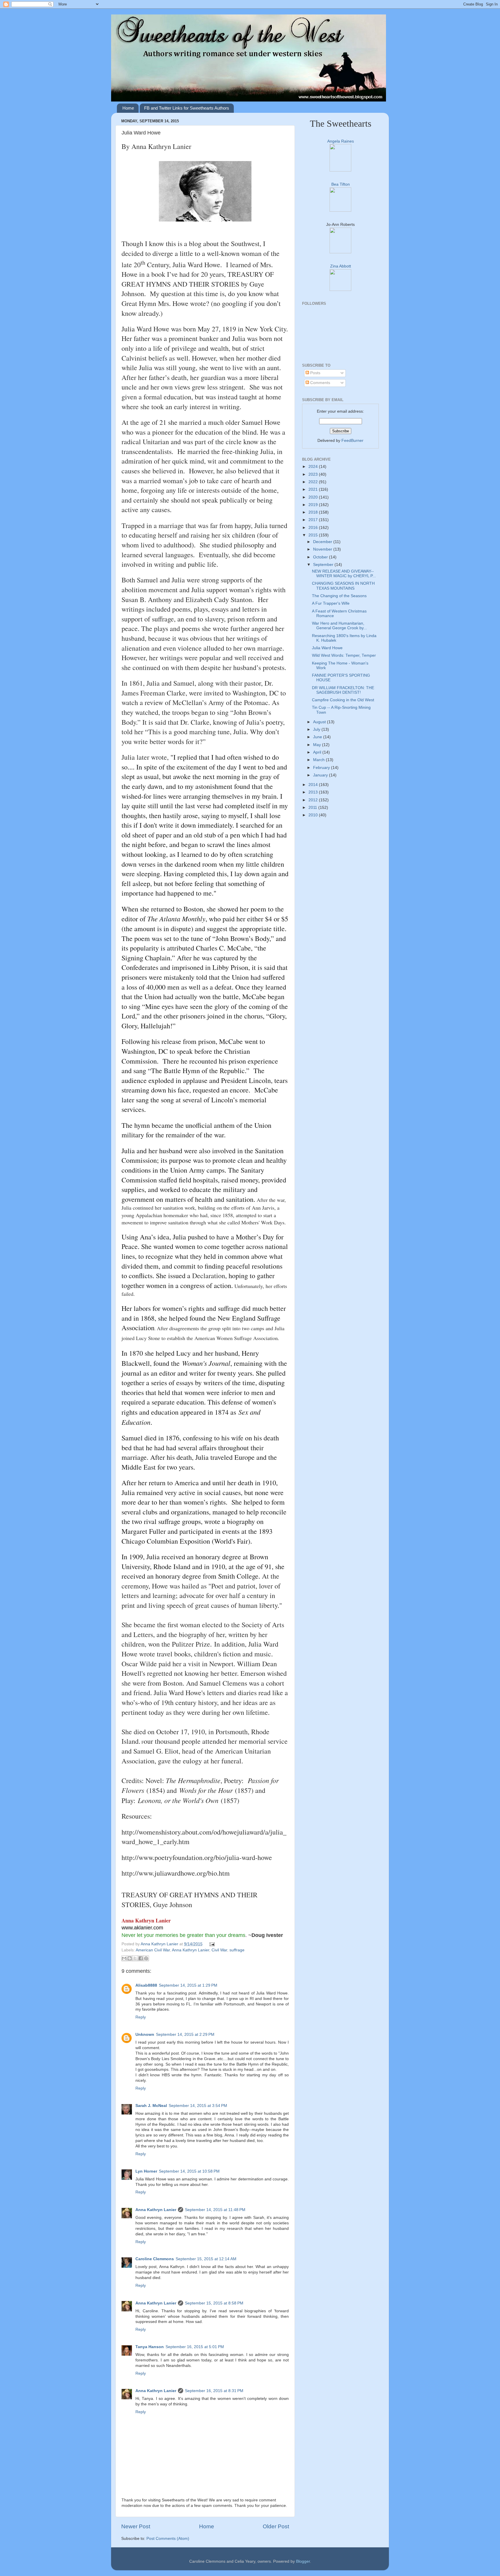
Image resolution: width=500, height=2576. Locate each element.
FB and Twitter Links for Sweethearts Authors (187, 108)
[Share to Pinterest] (146, 1958)
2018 (314, 512)
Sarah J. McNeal (151, 2106)
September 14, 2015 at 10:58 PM (189, 2171)
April (318, 752)
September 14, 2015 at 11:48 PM (215, 2210)
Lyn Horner (146, 2171)
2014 (314, 785)
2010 (314, 815)
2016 (314, 528)
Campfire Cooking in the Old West (343, 700)
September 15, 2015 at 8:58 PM (214, 2303)
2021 (314, 489)
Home (128, 108)
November (323, 549)
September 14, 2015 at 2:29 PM (185, 2035)
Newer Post (136, 2526)
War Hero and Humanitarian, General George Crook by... (339, 626)
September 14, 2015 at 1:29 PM (188, 1985)
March (319, 760)
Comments (320, 383)
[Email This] (124, 1958)
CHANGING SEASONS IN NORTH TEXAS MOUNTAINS (343, 586)
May (318, 745)
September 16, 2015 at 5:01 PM (195, 2347)
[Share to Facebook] (141, 1958)
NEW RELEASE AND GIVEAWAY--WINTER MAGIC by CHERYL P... (344, 574)
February (322, 768)
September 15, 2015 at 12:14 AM (206, 2259)
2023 (314, 474)
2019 (314, 505)
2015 (314, 535)
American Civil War (153, 1950)
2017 (314, 520)
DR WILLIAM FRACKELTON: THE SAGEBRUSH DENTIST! (343, 690)
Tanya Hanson (150, 2347)
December (323, 542)
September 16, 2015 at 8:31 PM (214, 2391)
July (317, 729)
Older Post (276, 2526)
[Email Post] (211, 1944)
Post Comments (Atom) (168, 2539)
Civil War (219, 1950)
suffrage (237, 1950)
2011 (313, 808)
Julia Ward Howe (327, 648)
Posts (315, 373)
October (321, 557)
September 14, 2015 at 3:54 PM (198, 2106)
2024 (314, 467)
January (321, 775)
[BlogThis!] (130, 1958)
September (324, 565)
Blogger (303, 2561)
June (318, 737)
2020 (314, 497)
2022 (314, 482)
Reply (141, 2017)
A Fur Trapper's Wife (331, 603)
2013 (314, 792)
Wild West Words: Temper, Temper (344, 655)
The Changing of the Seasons (339, 596)
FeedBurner (352, 441)
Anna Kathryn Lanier (160, 1944)
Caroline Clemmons (155, 2259)
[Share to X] (135, 1958)
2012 (314, 800)
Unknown (145, 2035)
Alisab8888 (146, 1985)
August (320, 722)
